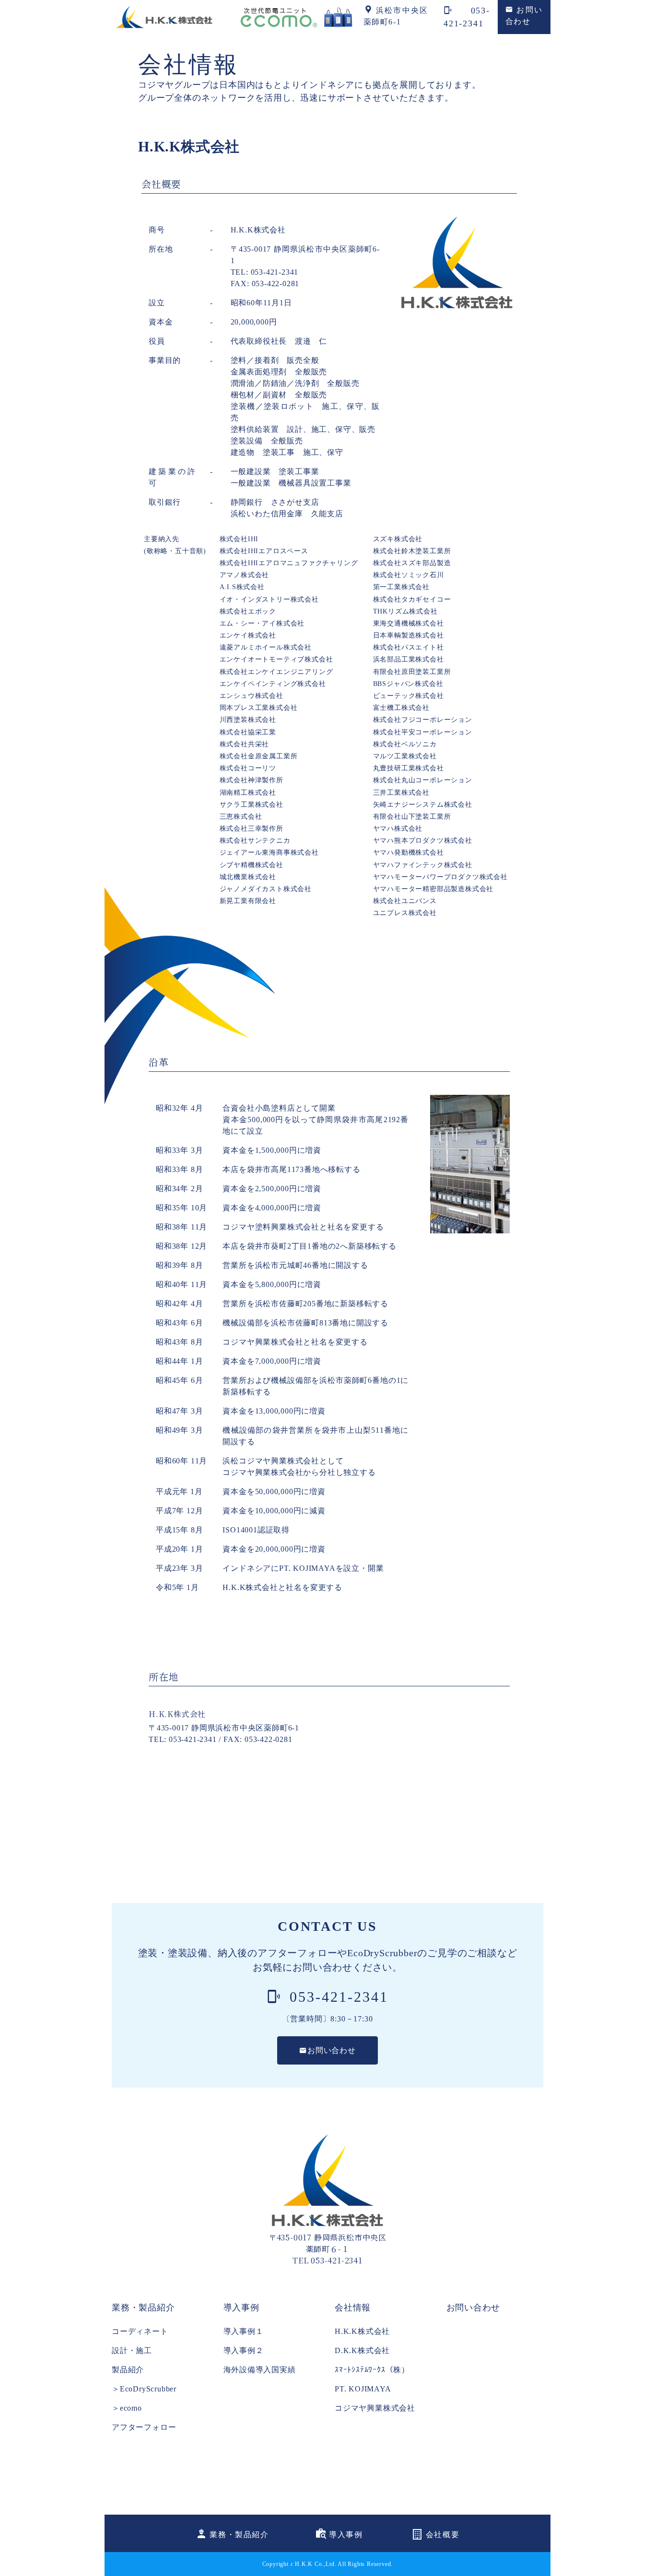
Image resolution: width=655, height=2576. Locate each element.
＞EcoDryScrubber (144, 2389)
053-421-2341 (336, 1997)
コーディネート (140, 2331)
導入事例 (241, 2308)
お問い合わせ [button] (332, 2050)
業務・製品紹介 (143, 2308)
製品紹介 (128, 2370)
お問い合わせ (474, 2308)
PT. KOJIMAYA (363, 2389)
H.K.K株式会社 (362, 2331)
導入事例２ (244, 2350)
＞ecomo (127, 2408)
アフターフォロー (144, 2427)
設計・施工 (132, 2350)
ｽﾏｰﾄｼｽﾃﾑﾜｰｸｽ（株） (372, 2370)
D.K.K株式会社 (362, 2350)
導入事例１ (244, 2331)
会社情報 (353, 2308)
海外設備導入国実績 (260, 2370)
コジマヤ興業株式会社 (375, 2408)
